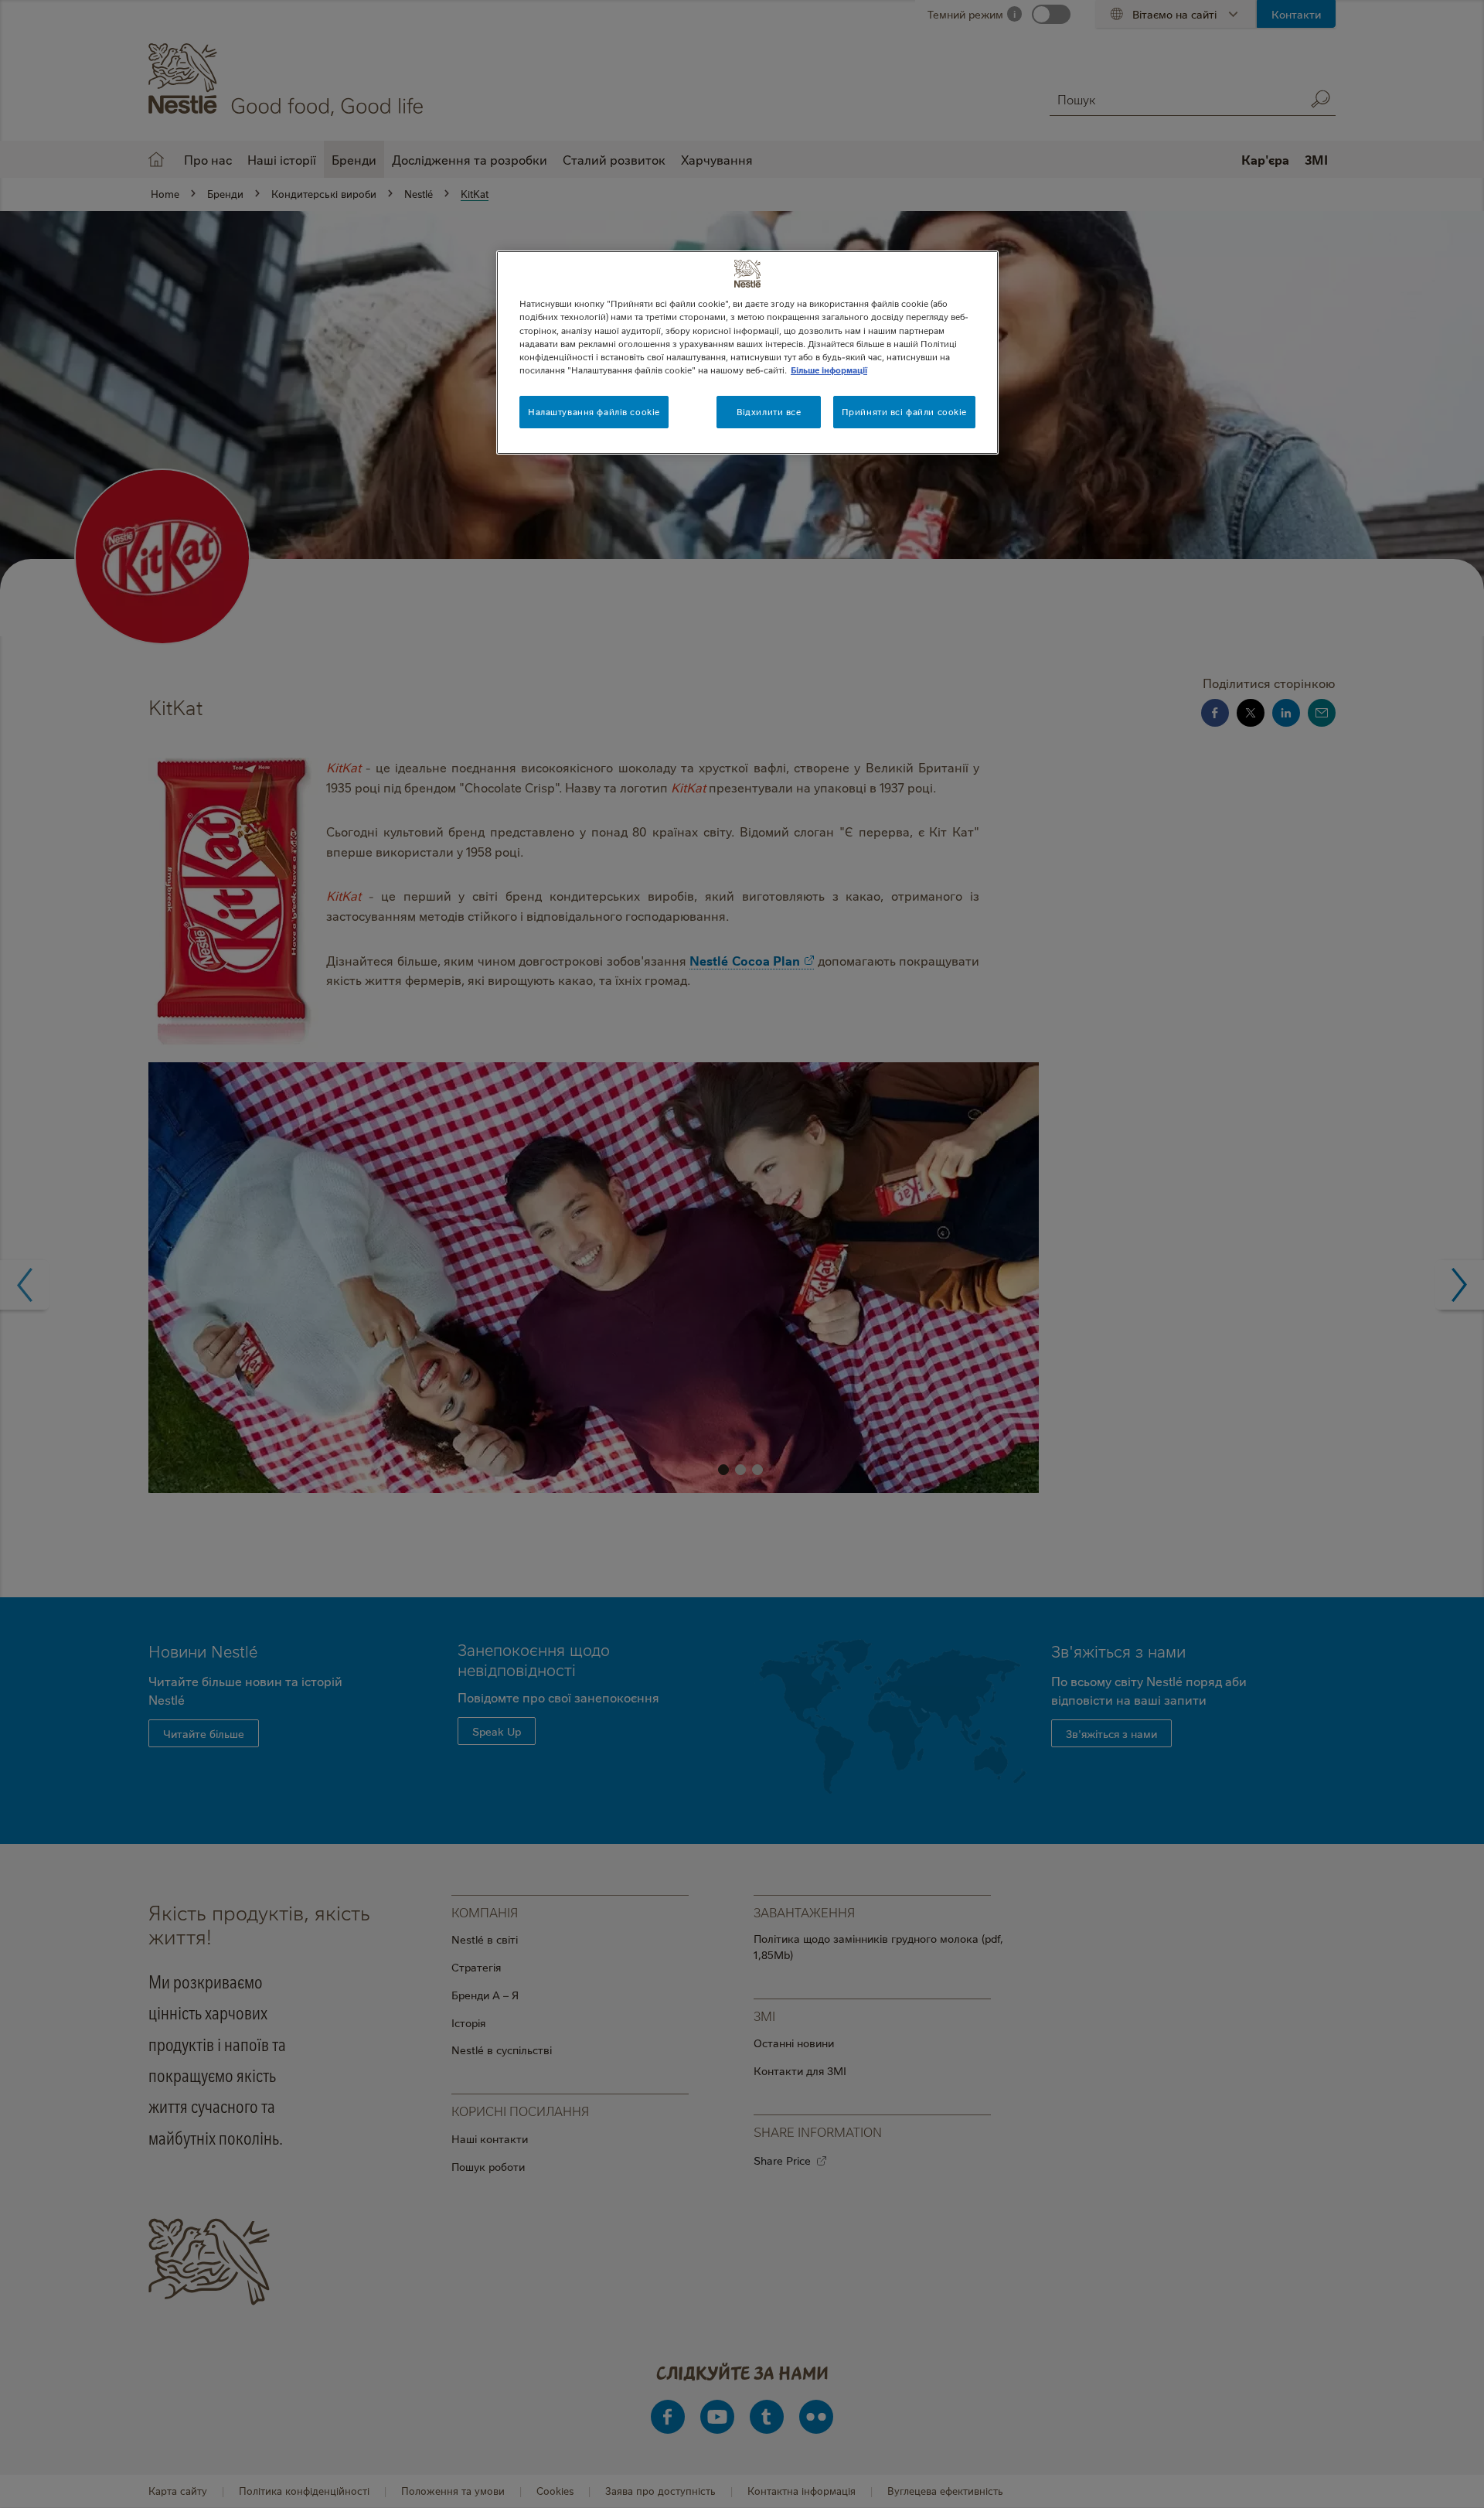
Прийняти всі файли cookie (904, 412)
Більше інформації (829, 370)
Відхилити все (769, 412)
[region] (747, 352)
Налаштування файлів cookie (594, 412)
